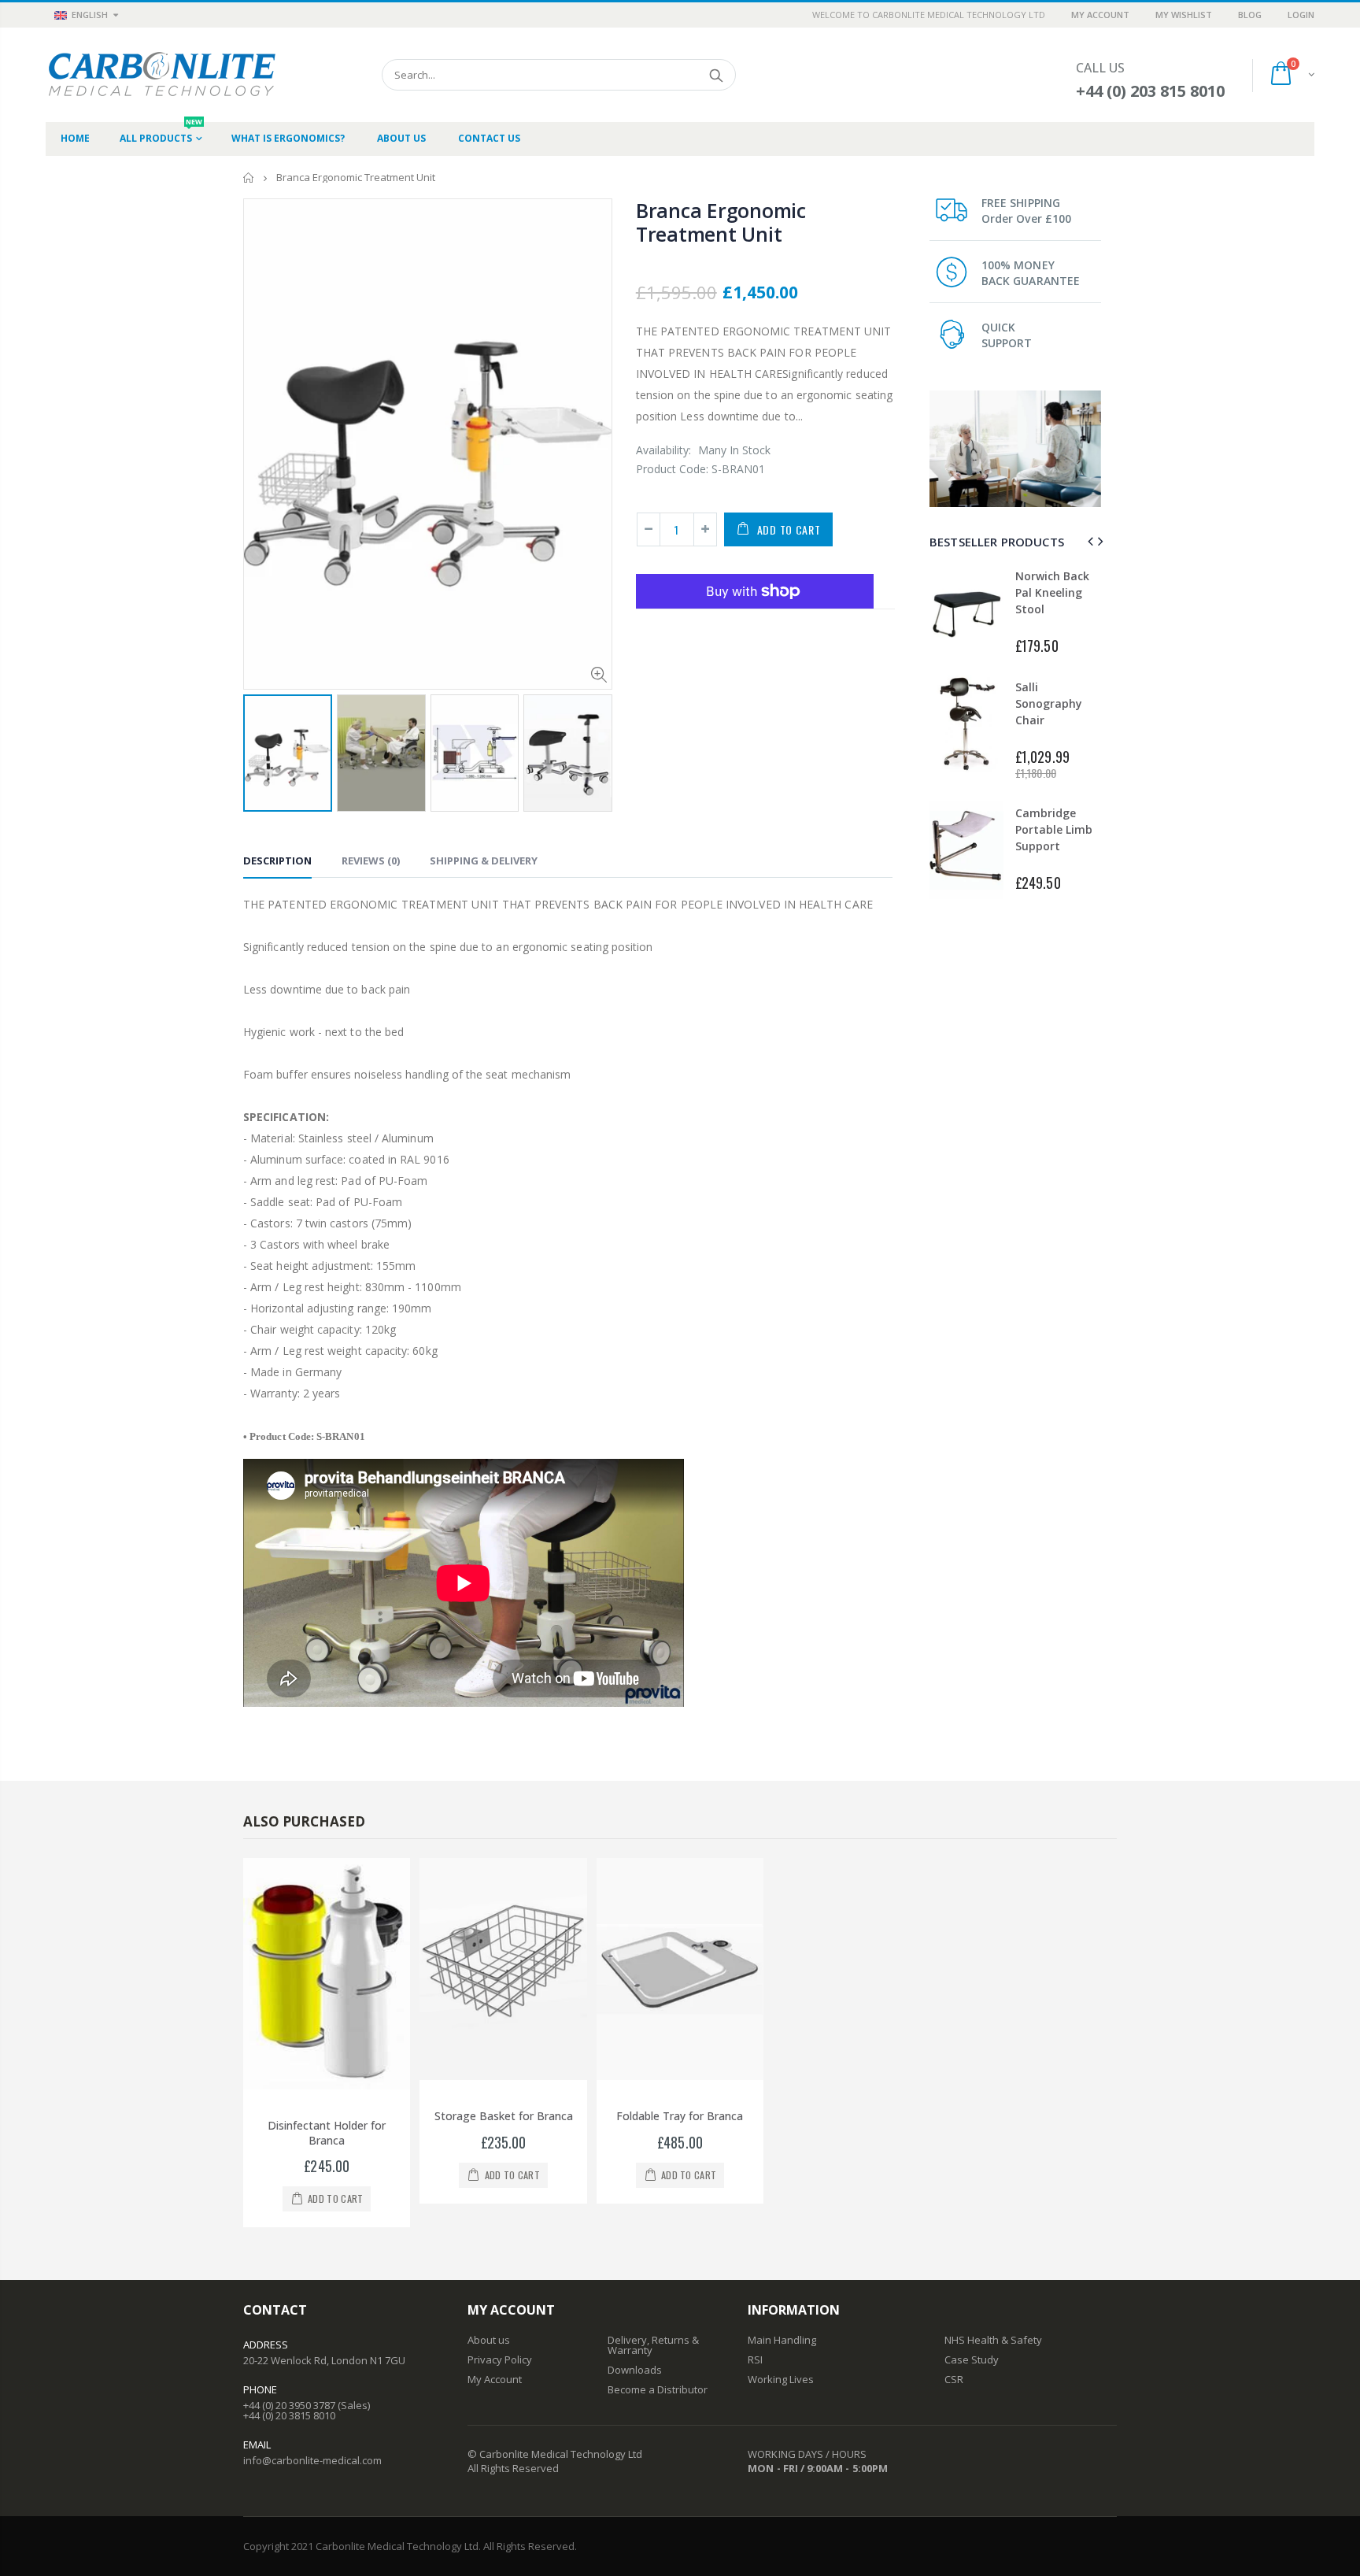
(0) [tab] (371, 861)
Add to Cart (789, 529)
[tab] (277, 863)
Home (249, 178)
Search (716, 75)
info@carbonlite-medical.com (312, 2460)
